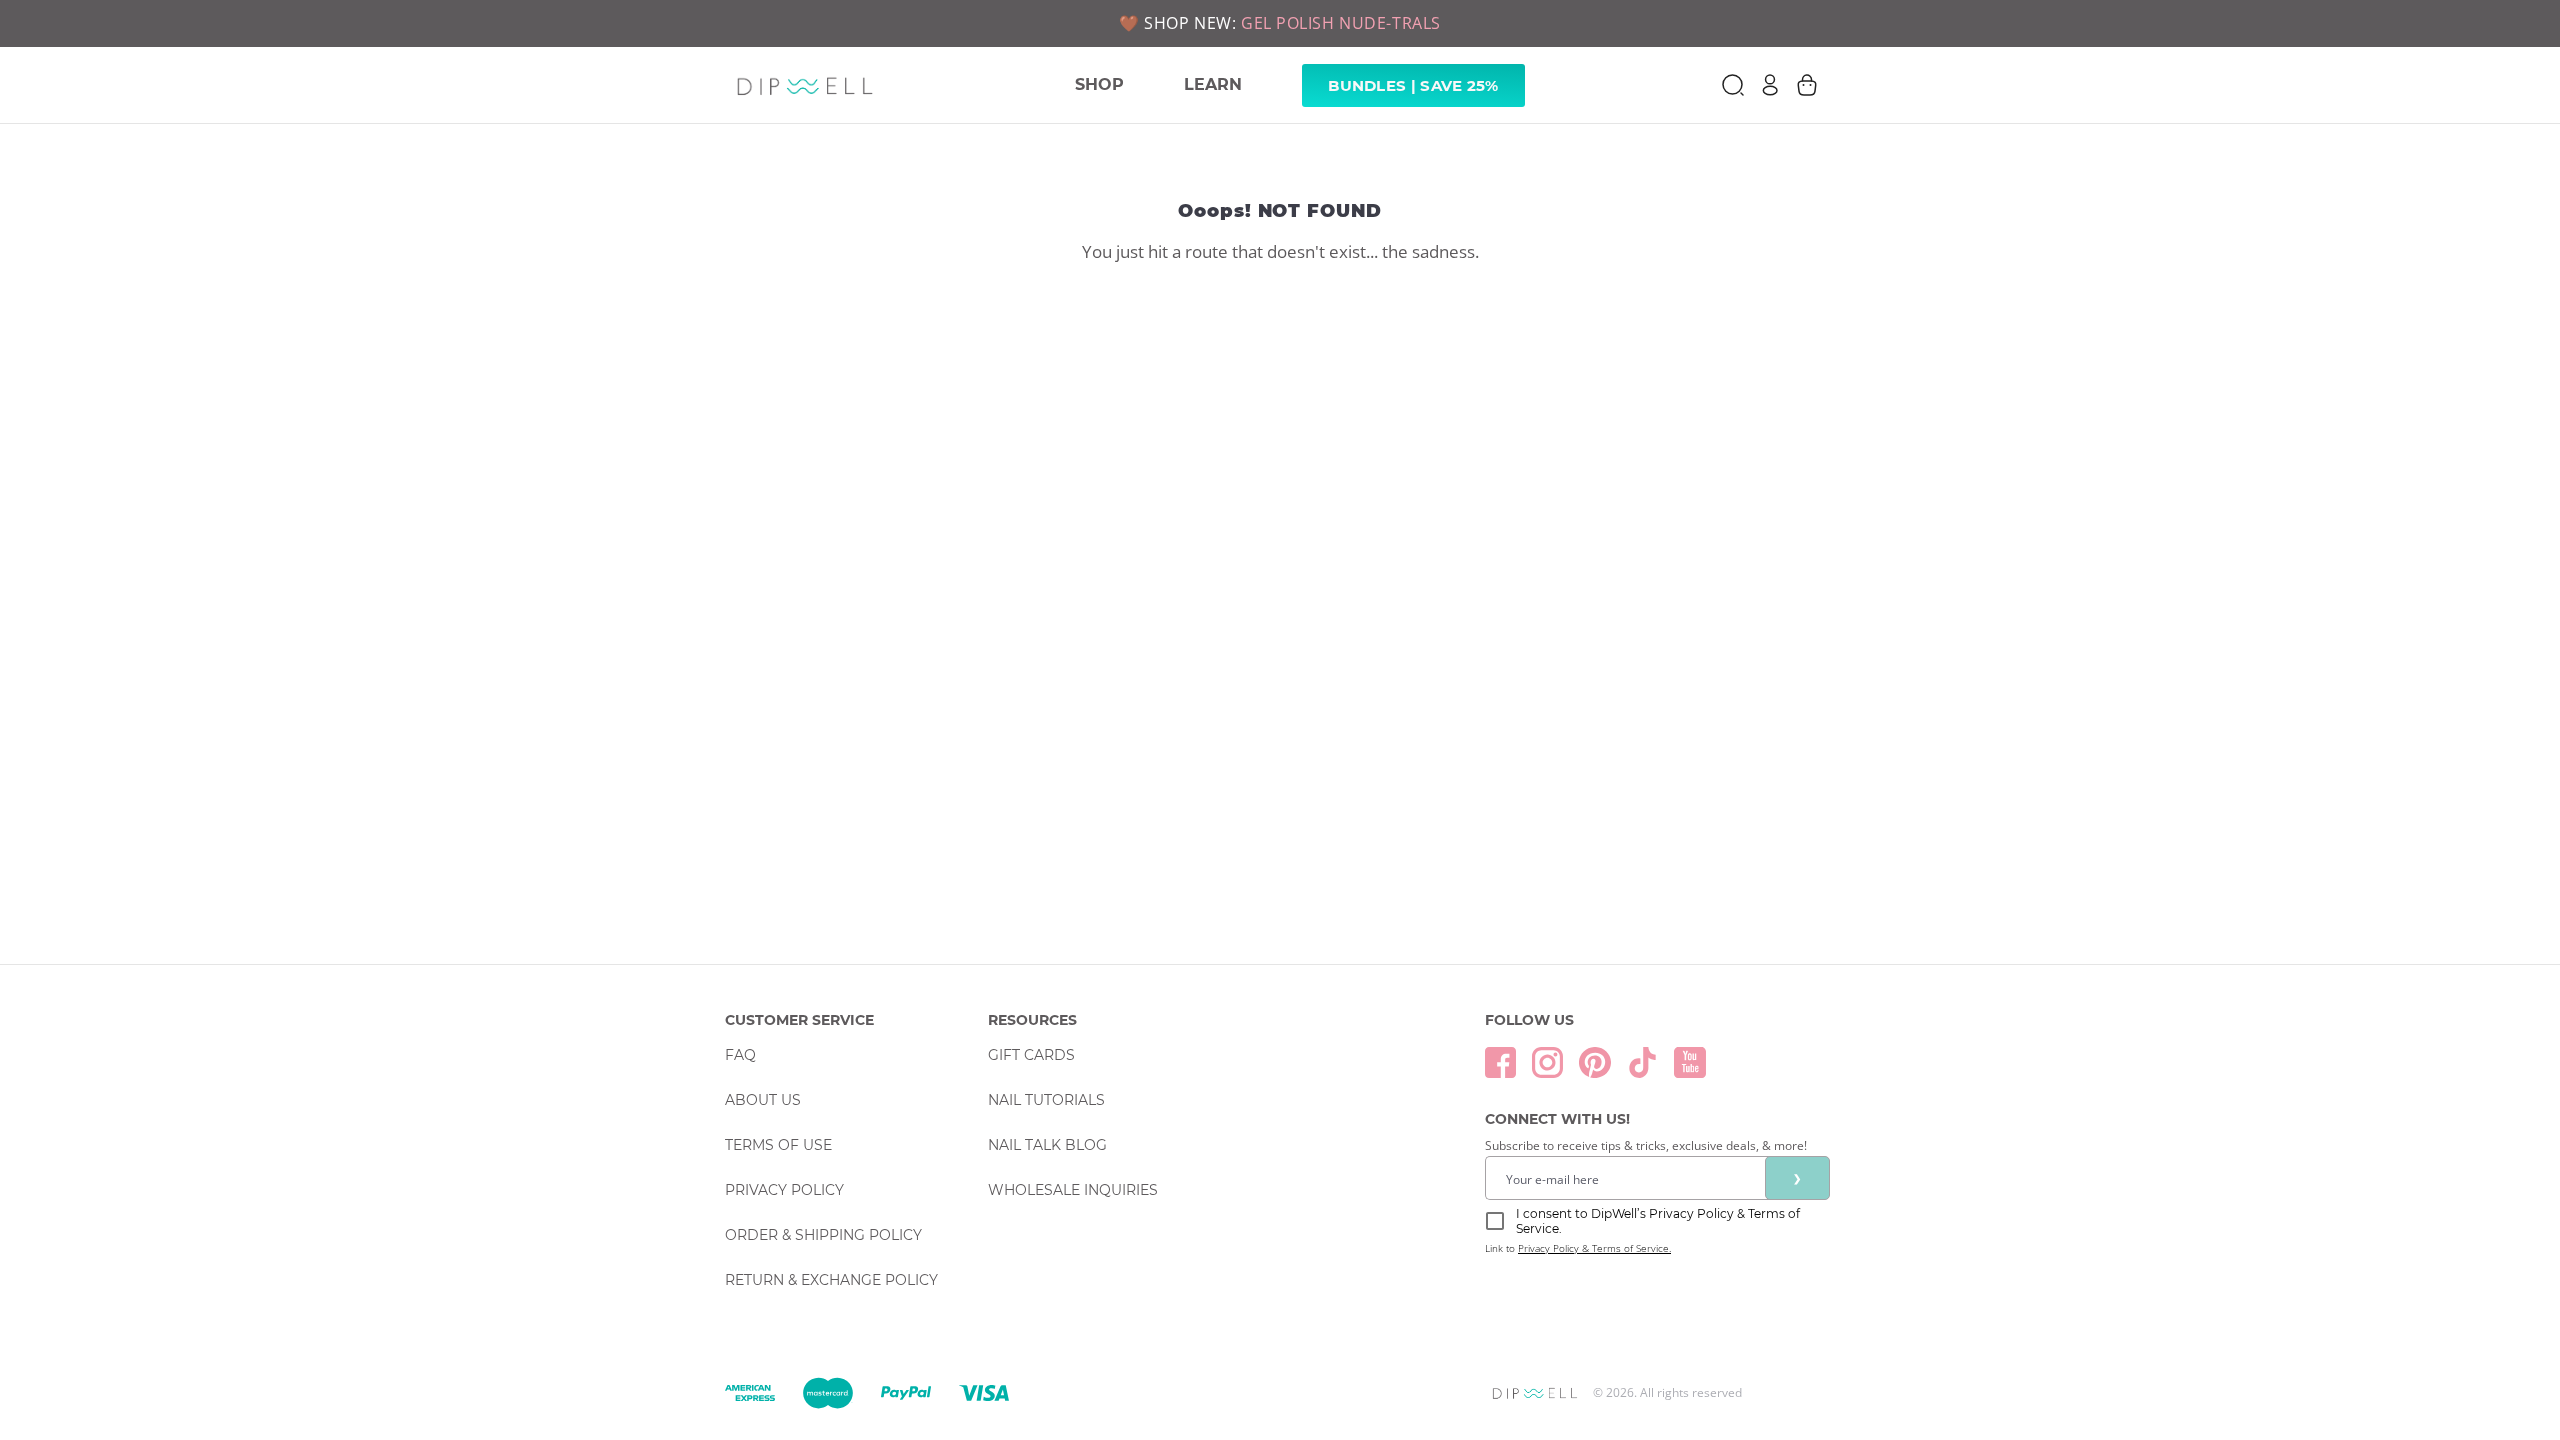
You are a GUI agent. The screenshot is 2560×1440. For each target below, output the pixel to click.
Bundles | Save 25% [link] (1413, 85)
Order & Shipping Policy (823, 1235)
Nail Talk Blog (1047, 1145)
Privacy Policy (784, 1190)
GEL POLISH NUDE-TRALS (1341, 23)
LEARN (1213, 84)
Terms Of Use (778, 1145)
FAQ (740, 1055)
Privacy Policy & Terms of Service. (1594, 1248)
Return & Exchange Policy (831, 1280)
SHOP (1099, 84)
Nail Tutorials (1046, 1100)
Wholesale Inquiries (1073, 1190)
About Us (763, 1100)
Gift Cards (1031, 1055)
